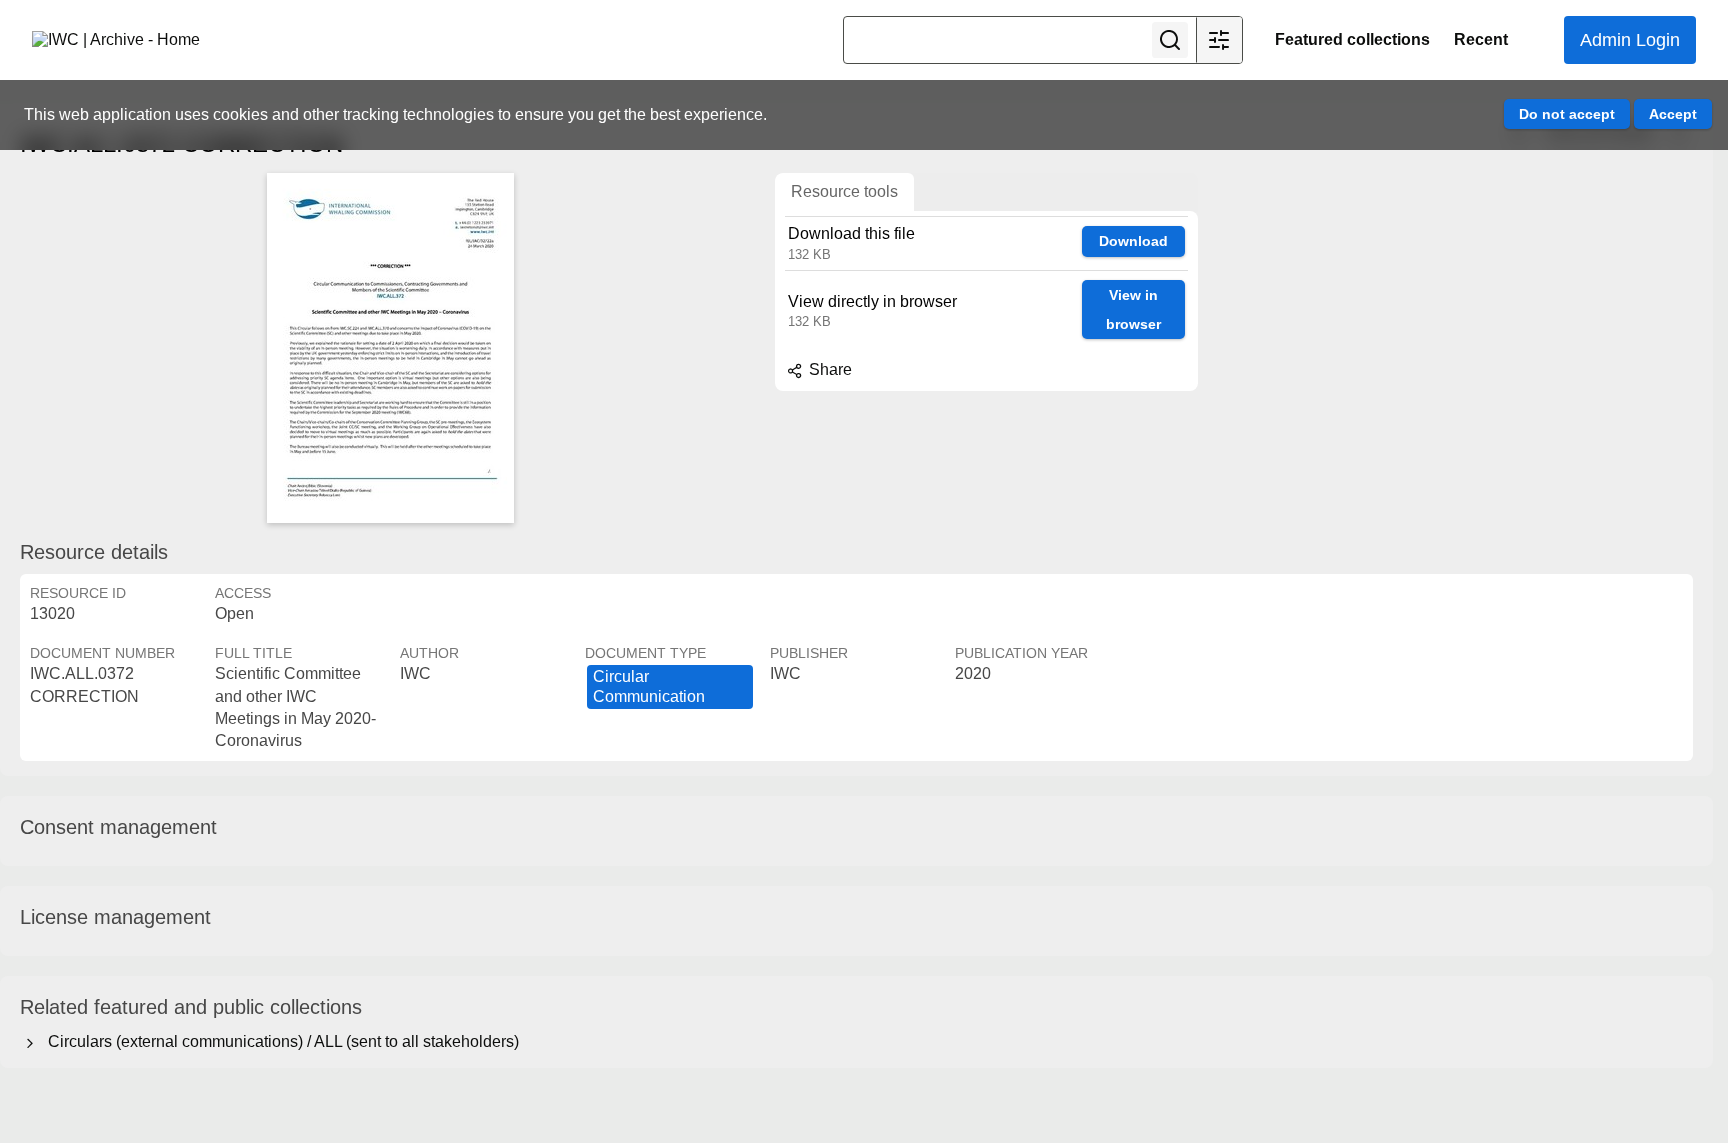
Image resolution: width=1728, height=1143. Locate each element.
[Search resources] (1170, 40)
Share (828, 369)
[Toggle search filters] (1219, 40)
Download (1133, 241)
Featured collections (1352, 39)
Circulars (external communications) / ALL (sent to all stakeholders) (279, 1041)
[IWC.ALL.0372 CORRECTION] (390, 348)
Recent (1481, 39)
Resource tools (844, 191)
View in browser (1133, 309)
